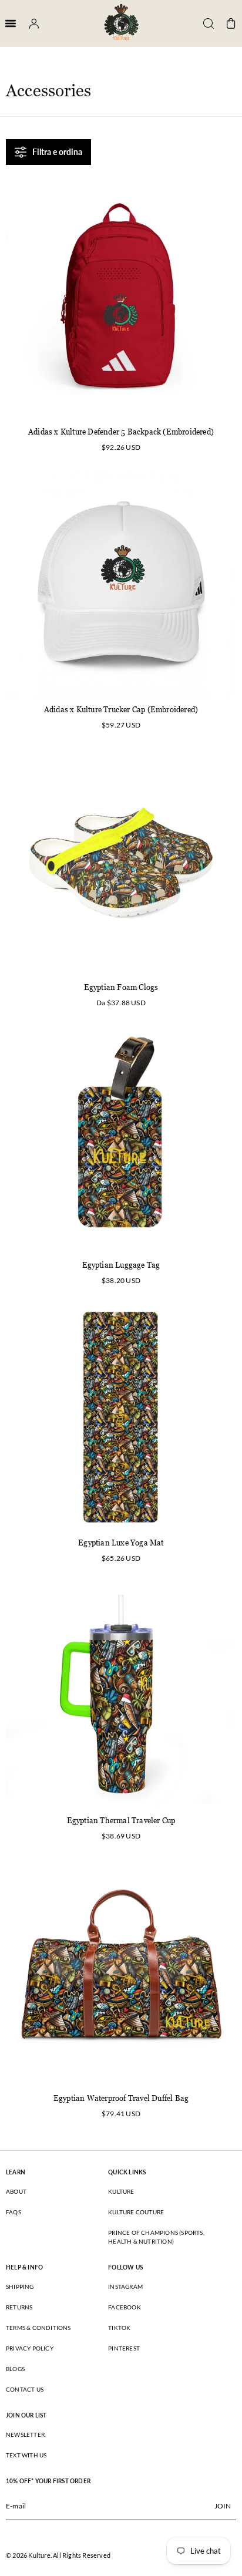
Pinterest (124, 2348)
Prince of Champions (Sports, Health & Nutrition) (156, 2237)
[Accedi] (30, 23)
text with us (26, 2455)
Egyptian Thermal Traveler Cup (121, 1821)
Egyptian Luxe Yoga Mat (121, 1543)
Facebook (125, 2307)
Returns (19, 2307)
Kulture (121, 2191)
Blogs (15, 2369)
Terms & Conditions (38, 2328)
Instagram (125, 2287)
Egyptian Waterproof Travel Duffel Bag (121, 2098)
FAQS (14, 2212)
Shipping (20, 2287)
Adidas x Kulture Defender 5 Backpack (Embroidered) (121, 432)
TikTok (119, 2328)
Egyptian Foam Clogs (121, 987)
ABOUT (16, 2191)
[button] (204, 23)
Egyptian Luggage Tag (121, 1265)
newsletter (25, 2434)
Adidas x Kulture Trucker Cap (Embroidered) (121, 710)
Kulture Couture (136, 2212)
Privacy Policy (30, 2348)
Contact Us (25, 2389)
